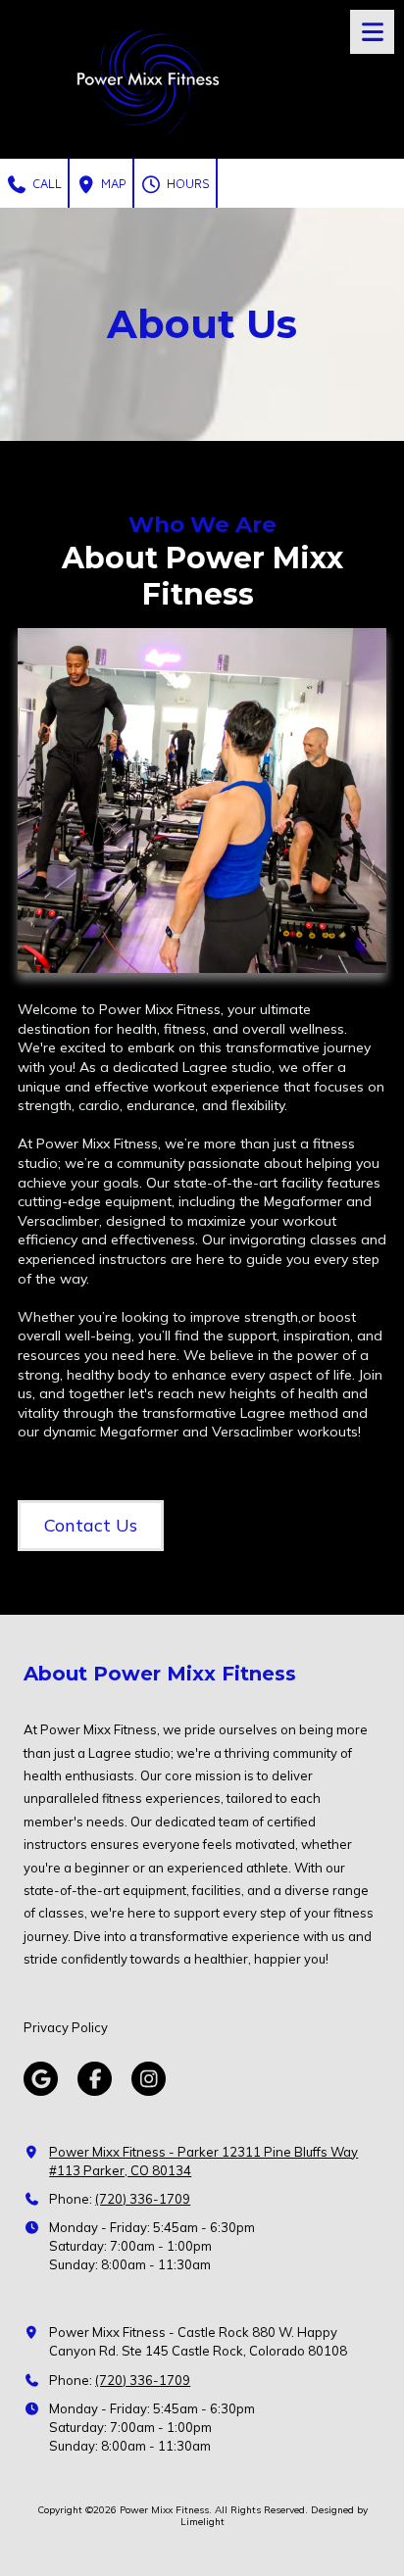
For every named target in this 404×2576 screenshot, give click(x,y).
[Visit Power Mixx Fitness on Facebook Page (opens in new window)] (95, 2079)
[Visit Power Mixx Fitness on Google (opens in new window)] (41, 2079)
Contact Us (91, 1525)
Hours (186, 183)
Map (112, 183)
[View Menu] (372, 32)
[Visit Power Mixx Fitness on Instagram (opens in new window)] (149, 2079)
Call (45, 183)
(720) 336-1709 (143, 2199)
